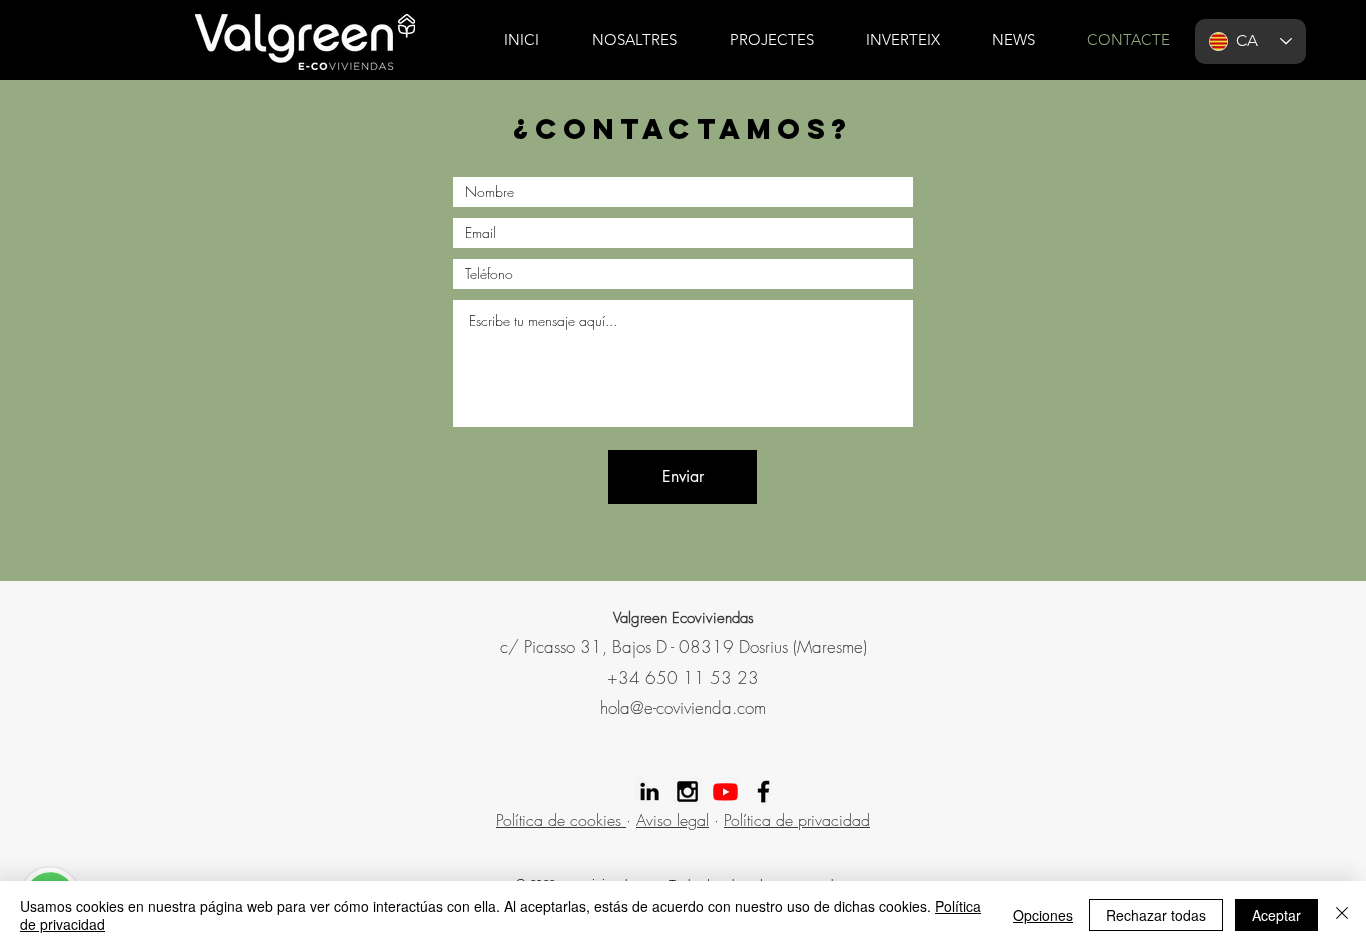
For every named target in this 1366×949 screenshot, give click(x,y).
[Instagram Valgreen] (687, 791)
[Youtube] (725, 791)
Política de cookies (561, 820)
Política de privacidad (797, 820)
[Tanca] (1342, 915)
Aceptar (1276, 915)
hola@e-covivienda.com (683, 707)
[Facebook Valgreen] (763, 791)
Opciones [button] (1043, 915)
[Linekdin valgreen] (649, 791)
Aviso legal (672, 820)
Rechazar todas (1156, 915)
